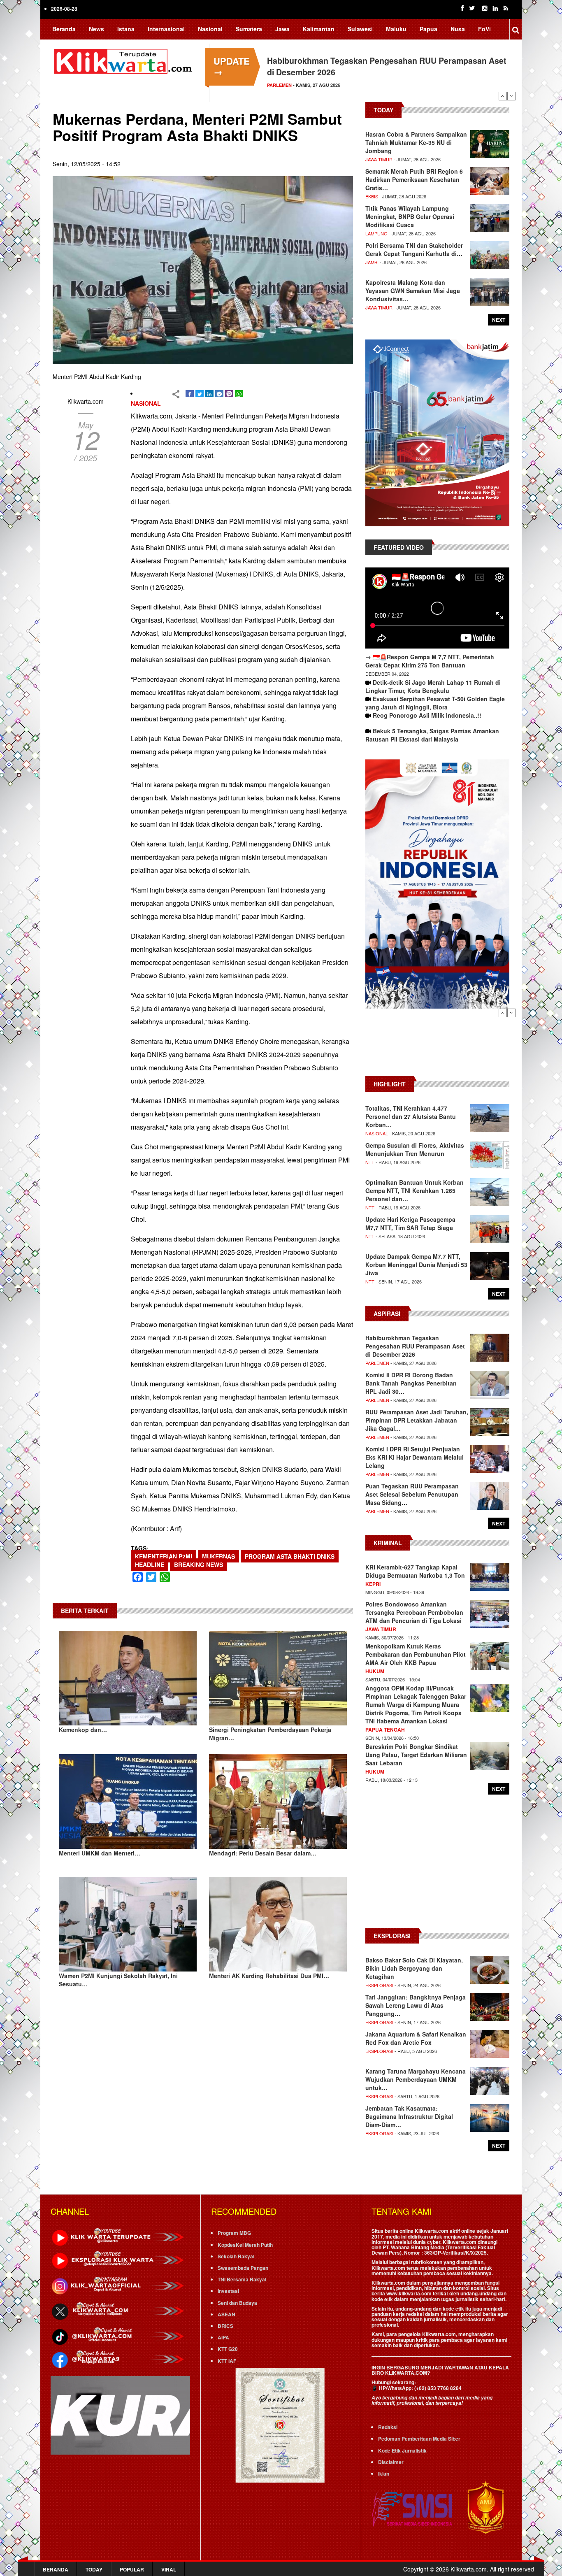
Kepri (373, 1584)
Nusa (458, 29)
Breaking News (199, 1565)
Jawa (282, 29)
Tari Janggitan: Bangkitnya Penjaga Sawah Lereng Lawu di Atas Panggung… (416, 2005)
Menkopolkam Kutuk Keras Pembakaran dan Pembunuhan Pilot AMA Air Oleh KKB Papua (416, 1654)
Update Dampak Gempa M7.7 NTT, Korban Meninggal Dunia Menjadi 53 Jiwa (416, 1265)
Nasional (210, 29)
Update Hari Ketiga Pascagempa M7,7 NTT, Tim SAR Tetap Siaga (410, 1223)
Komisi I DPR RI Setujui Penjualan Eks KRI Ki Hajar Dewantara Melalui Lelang (415, 1457)
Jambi (372, 262)
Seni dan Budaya (237, 2303)
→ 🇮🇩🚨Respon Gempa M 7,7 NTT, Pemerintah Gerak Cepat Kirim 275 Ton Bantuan (430, 661)
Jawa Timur (379, 159)
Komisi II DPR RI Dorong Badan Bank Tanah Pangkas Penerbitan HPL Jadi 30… (411, 1383)
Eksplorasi (379, 1985)
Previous (503, 96)
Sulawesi (360, 29)
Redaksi (388, 2427)
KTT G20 (228, 2349)
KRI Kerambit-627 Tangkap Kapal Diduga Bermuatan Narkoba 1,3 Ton (415, 1571)
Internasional (166, 29)
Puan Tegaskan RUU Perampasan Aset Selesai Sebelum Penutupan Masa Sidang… (412, 1494)
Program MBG (234, 2233)
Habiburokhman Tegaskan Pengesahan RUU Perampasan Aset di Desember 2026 (415, 1346)
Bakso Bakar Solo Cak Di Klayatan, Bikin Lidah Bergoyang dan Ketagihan (414, 1968)
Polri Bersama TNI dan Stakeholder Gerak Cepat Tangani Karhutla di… (414, 249)
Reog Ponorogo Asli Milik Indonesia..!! (427, 715)
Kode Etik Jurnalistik (402, 2450)
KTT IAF (227, 2361)
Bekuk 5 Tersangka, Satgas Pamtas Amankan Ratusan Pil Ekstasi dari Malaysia (432, 735)
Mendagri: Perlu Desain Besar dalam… (263, 1853)
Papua (428, 29)
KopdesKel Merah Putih (245, 2245)
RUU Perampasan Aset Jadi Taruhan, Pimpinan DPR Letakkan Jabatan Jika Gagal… (417, 1420)
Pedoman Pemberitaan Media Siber (419, 2439)
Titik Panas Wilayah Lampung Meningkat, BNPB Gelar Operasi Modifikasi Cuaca (410, 216)
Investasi (228, 2291)
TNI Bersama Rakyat (242, 2279)
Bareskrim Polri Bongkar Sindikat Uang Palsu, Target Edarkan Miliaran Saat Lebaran (416, 1755)
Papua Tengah (385, 1730)
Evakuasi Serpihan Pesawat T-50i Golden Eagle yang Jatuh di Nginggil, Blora (435, 703)
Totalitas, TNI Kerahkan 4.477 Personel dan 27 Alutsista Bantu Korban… (411, 1116)
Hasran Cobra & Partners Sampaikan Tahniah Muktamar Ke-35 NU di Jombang (416, 142)
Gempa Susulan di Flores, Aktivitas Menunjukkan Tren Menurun (415, 1149)
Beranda (64, 29)
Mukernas (218, 1556)
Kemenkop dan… (83, 1730)
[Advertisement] (437, 1046)
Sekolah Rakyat (236, 2256)
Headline (150, 1565)
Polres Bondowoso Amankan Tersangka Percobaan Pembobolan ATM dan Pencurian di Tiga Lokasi (414, 1612)
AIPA (223, 2337)
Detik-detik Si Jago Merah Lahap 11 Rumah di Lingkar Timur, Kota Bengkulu (433, 686)
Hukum (375, 1671)
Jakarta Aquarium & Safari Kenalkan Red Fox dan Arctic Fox (416, 2038)
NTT (370, 1162)
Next (511, 96)
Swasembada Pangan (243, 2268)
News (96, 29)
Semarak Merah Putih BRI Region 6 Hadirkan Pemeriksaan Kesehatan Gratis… (414, 179)
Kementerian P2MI (164, 1556)
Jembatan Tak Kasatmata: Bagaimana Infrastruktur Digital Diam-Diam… (409, 2116)
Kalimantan (319, 29)
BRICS (225, 2326)
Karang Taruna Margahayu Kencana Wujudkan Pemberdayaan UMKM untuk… (416, 2079)
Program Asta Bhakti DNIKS (290, 1556)
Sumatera (249, 29)
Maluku (396, 29)
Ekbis (372, 196)
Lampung (376, 233)
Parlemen (377, 1363)
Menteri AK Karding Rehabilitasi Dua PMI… (269, 1976)
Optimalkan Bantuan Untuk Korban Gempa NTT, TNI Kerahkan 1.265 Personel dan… (415, 1190)
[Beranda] (125, 60)
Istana (126, 29)
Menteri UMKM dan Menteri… (100, 1853)
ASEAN (226, 2314)
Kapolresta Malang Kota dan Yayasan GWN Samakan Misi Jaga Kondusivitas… (413, 291)
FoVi (484, 29)
